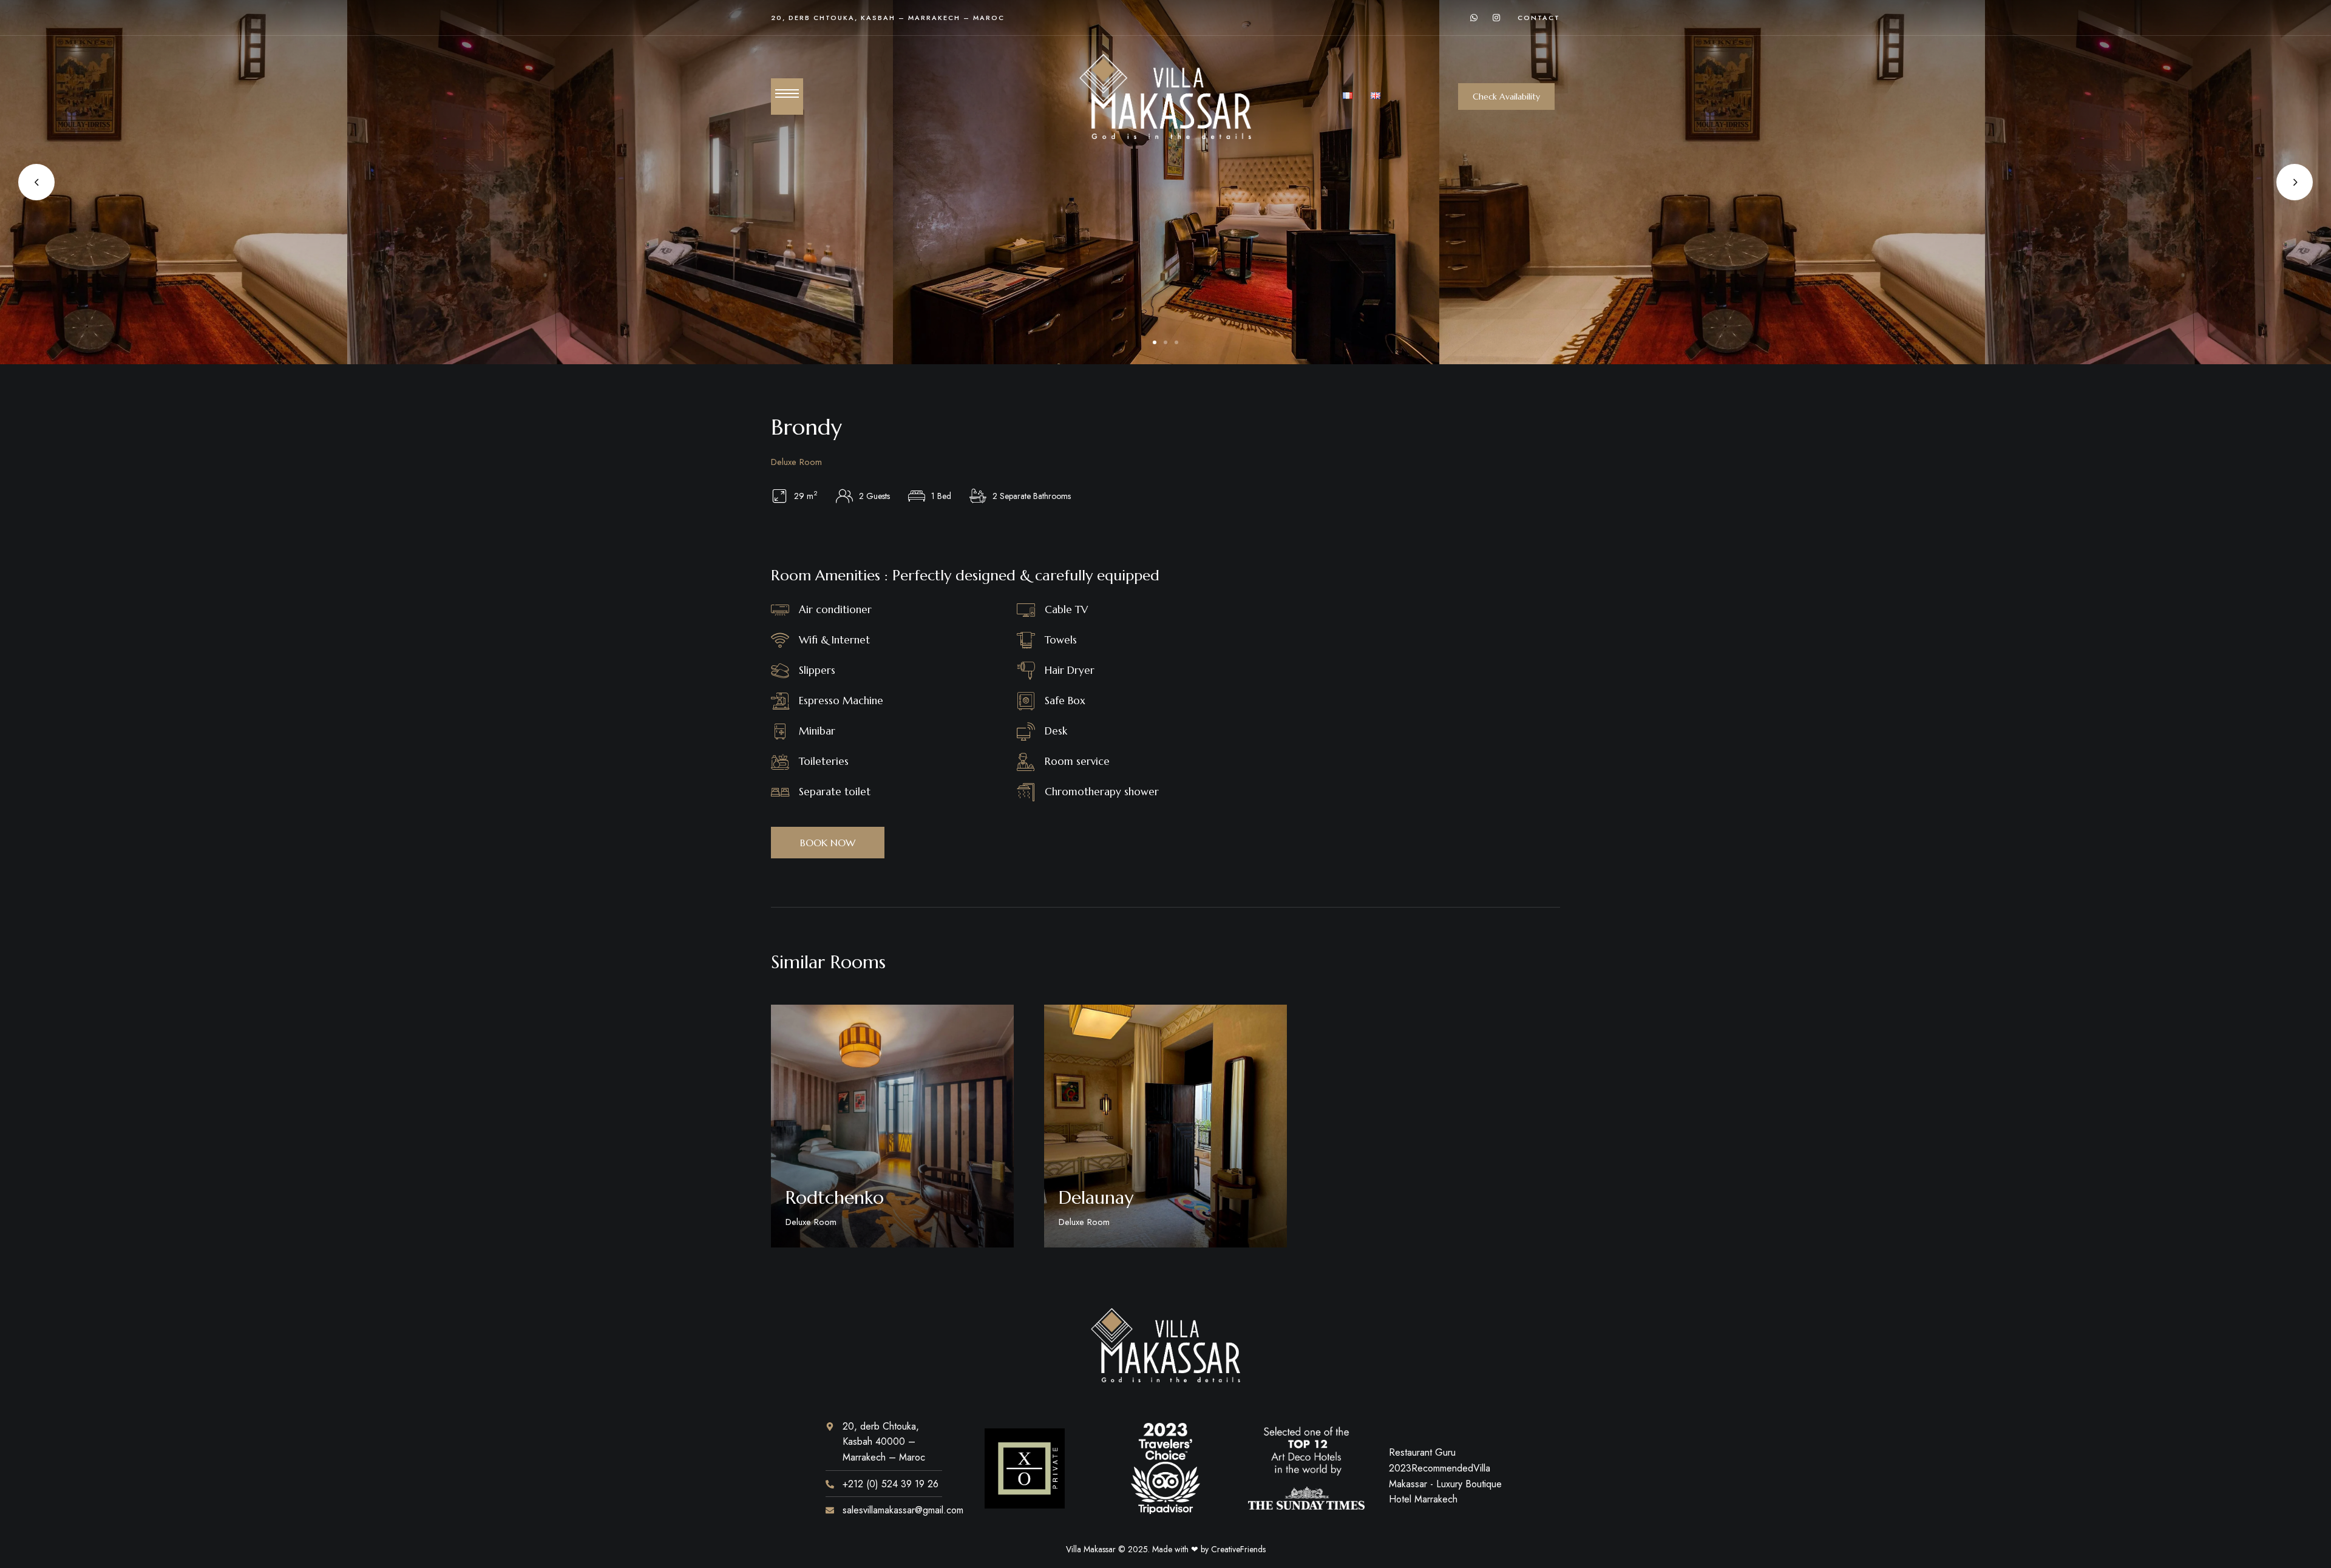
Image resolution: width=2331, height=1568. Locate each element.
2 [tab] (1165, 342)
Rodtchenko (835, 1197)
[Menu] (787, 93)
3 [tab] (1176, 342)
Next (2295, 182)
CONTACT (1539, 18)
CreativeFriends (1238, 1549)
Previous (36, 182)
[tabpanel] (1166, 182)
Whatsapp (1474, 18)
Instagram (1496, 18)
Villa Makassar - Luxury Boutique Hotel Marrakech (1445, 1484)
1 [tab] (1155, 342)
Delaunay (1096, 1197)
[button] (1506, 97)
